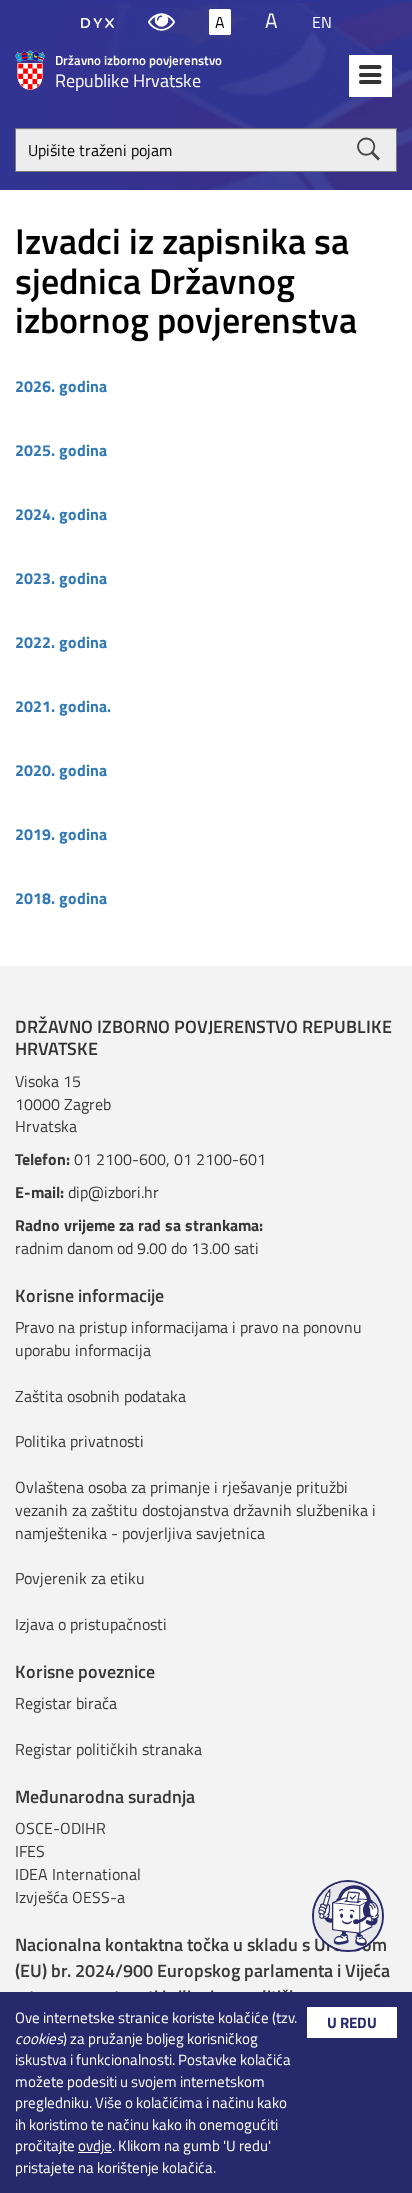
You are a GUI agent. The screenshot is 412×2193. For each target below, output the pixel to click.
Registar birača (66, 1703)
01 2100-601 (220, 1159)
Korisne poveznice (85, 1671)
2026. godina (61, 386)
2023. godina (61, 578)
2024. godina (61, 514)
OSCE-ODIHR (60, 1828)
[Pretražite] (368, 149)
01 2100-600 (120, 1159)
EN (322, 22)
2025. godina (61, 450)
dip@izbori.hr (113, 1192)
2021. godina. (63, 706)
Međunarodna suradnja (105, 1796)
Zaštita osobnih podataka (100, 1396)
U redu (352, 2022)
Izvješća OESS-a (70, 1897)
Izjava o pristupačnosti (91, 1624)
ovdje (95, 2145)
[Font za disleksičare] (97, 22)
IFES (30, 1851)
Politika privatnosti (79, 1441)
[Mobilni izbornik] (370, 76)
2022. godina (61, 642)
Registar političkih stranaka (108, 1749)
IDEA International (78, 1874)
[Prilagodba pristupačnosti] (161, 22)
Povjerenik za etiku (80, 1578)
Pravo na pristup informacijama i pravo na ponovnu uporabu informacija (188, 1338)
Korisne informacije (89, 1295)
